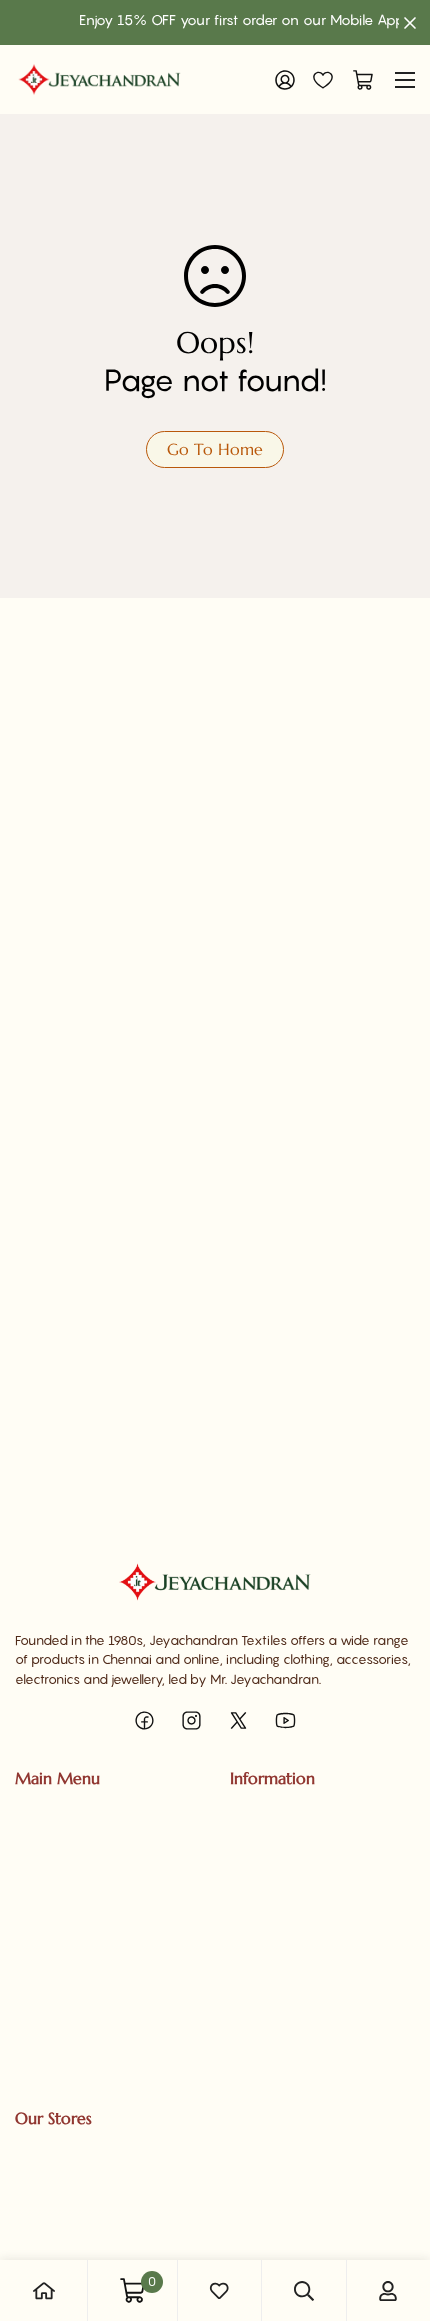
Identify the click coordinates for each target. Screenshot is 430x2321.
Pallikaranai (50, 2218)
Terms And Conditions (295, 2021)
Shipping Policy (275, 1987)
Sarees (36, 1817)
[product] (44, 2291)
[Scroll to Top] (394, 2215)
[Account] (285, 80)
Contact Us (263, 1851)
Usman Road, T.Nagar (79, 2183)
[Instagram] (191, 1720)
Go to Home (215, 449)
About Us (258, 1817)
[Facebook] (144, 1720)
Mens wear (49, 1885)
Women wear (57, 1851)
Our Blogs (258, 1885)
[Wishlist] (323, 80)
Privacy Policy (272, 1919)
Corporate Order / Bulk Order (103, 1987)
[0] (358, 80)
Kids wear (45, 1919)
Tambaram (49, 2252)
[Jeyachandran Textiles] (99, 79)
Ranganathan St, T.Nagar (89, 2149)
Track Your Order (66, 1953)
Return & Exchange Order (307, 2055)
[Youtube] (285, 1720)
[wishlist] (219, 2291)
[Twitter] (238, 1720)
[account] (388, 2291)
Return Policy (269, 1953)
